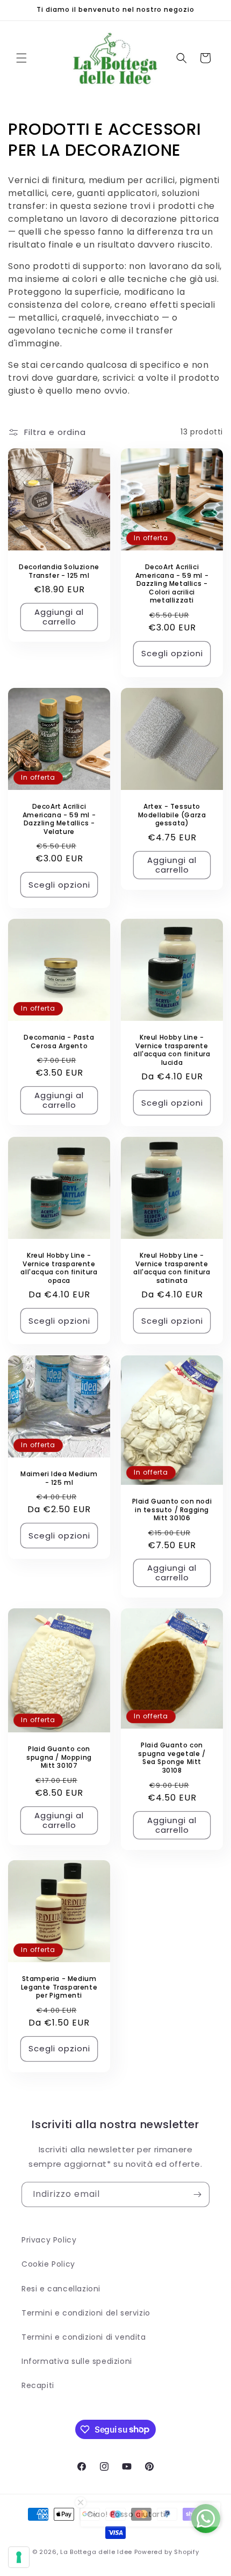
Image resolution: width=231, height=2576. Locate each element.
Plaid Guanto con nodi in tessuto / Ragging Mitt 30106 (172, 1510)
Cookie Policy (48, 2264)
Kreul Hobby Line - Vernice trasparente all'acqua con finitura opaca (59, 1268)
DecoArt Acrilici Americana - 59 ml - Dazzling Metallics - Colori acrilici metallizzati (172, 584)
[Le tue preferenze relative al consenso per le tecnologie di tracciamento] (19, 2557)
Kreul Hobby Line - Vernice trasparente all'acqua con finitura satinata (172, 1268)
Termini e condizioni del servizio (86, 2313)
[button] (21, 58)
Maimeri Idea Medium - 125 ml (59, 1478)
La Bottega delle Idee (96, 2552)
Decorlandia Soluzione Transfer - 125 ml (59, 571)
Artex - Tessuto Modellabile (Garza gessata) (172, 815)
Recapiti (38, 2385)
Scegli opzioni (172, 653)
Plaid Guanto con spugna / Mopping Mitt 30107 (59, 1757)
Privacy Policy (49, 2240)
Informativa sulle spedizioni (77, 2361)
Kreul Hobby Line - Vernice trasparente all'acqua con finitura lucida (172, 1050)
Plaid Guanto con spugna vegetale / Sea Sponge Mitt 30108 (172, 1758)
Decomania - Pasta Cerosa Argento (59, 1042)
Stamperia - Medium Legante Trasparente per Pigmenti (59, 1987)
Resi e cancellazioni (61, 2289)
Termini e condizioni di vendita (84, 2337)
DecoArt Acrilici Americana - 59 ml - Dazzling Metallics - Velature (59, 819)
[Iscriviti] (197, 2194)
